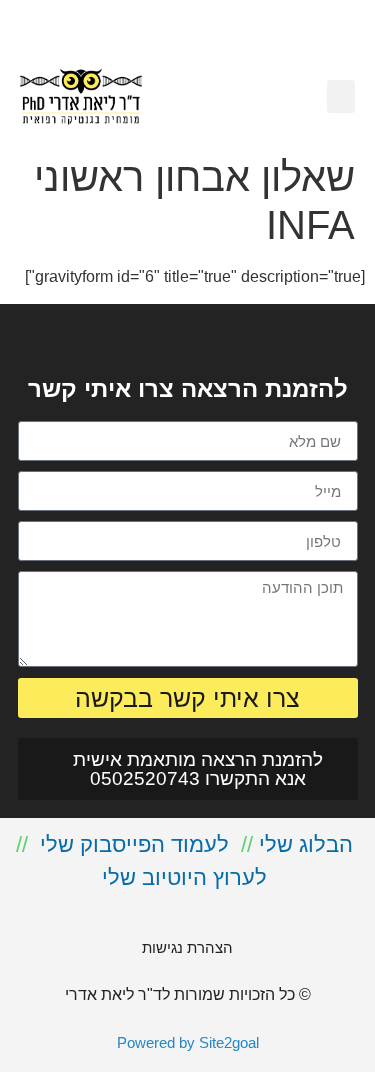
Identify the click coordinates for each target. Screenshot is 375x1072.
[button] (341, 96)
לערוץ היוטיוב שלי (184, 877)
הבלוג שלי (306, 844)
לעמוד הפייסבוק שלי (134, 844)
